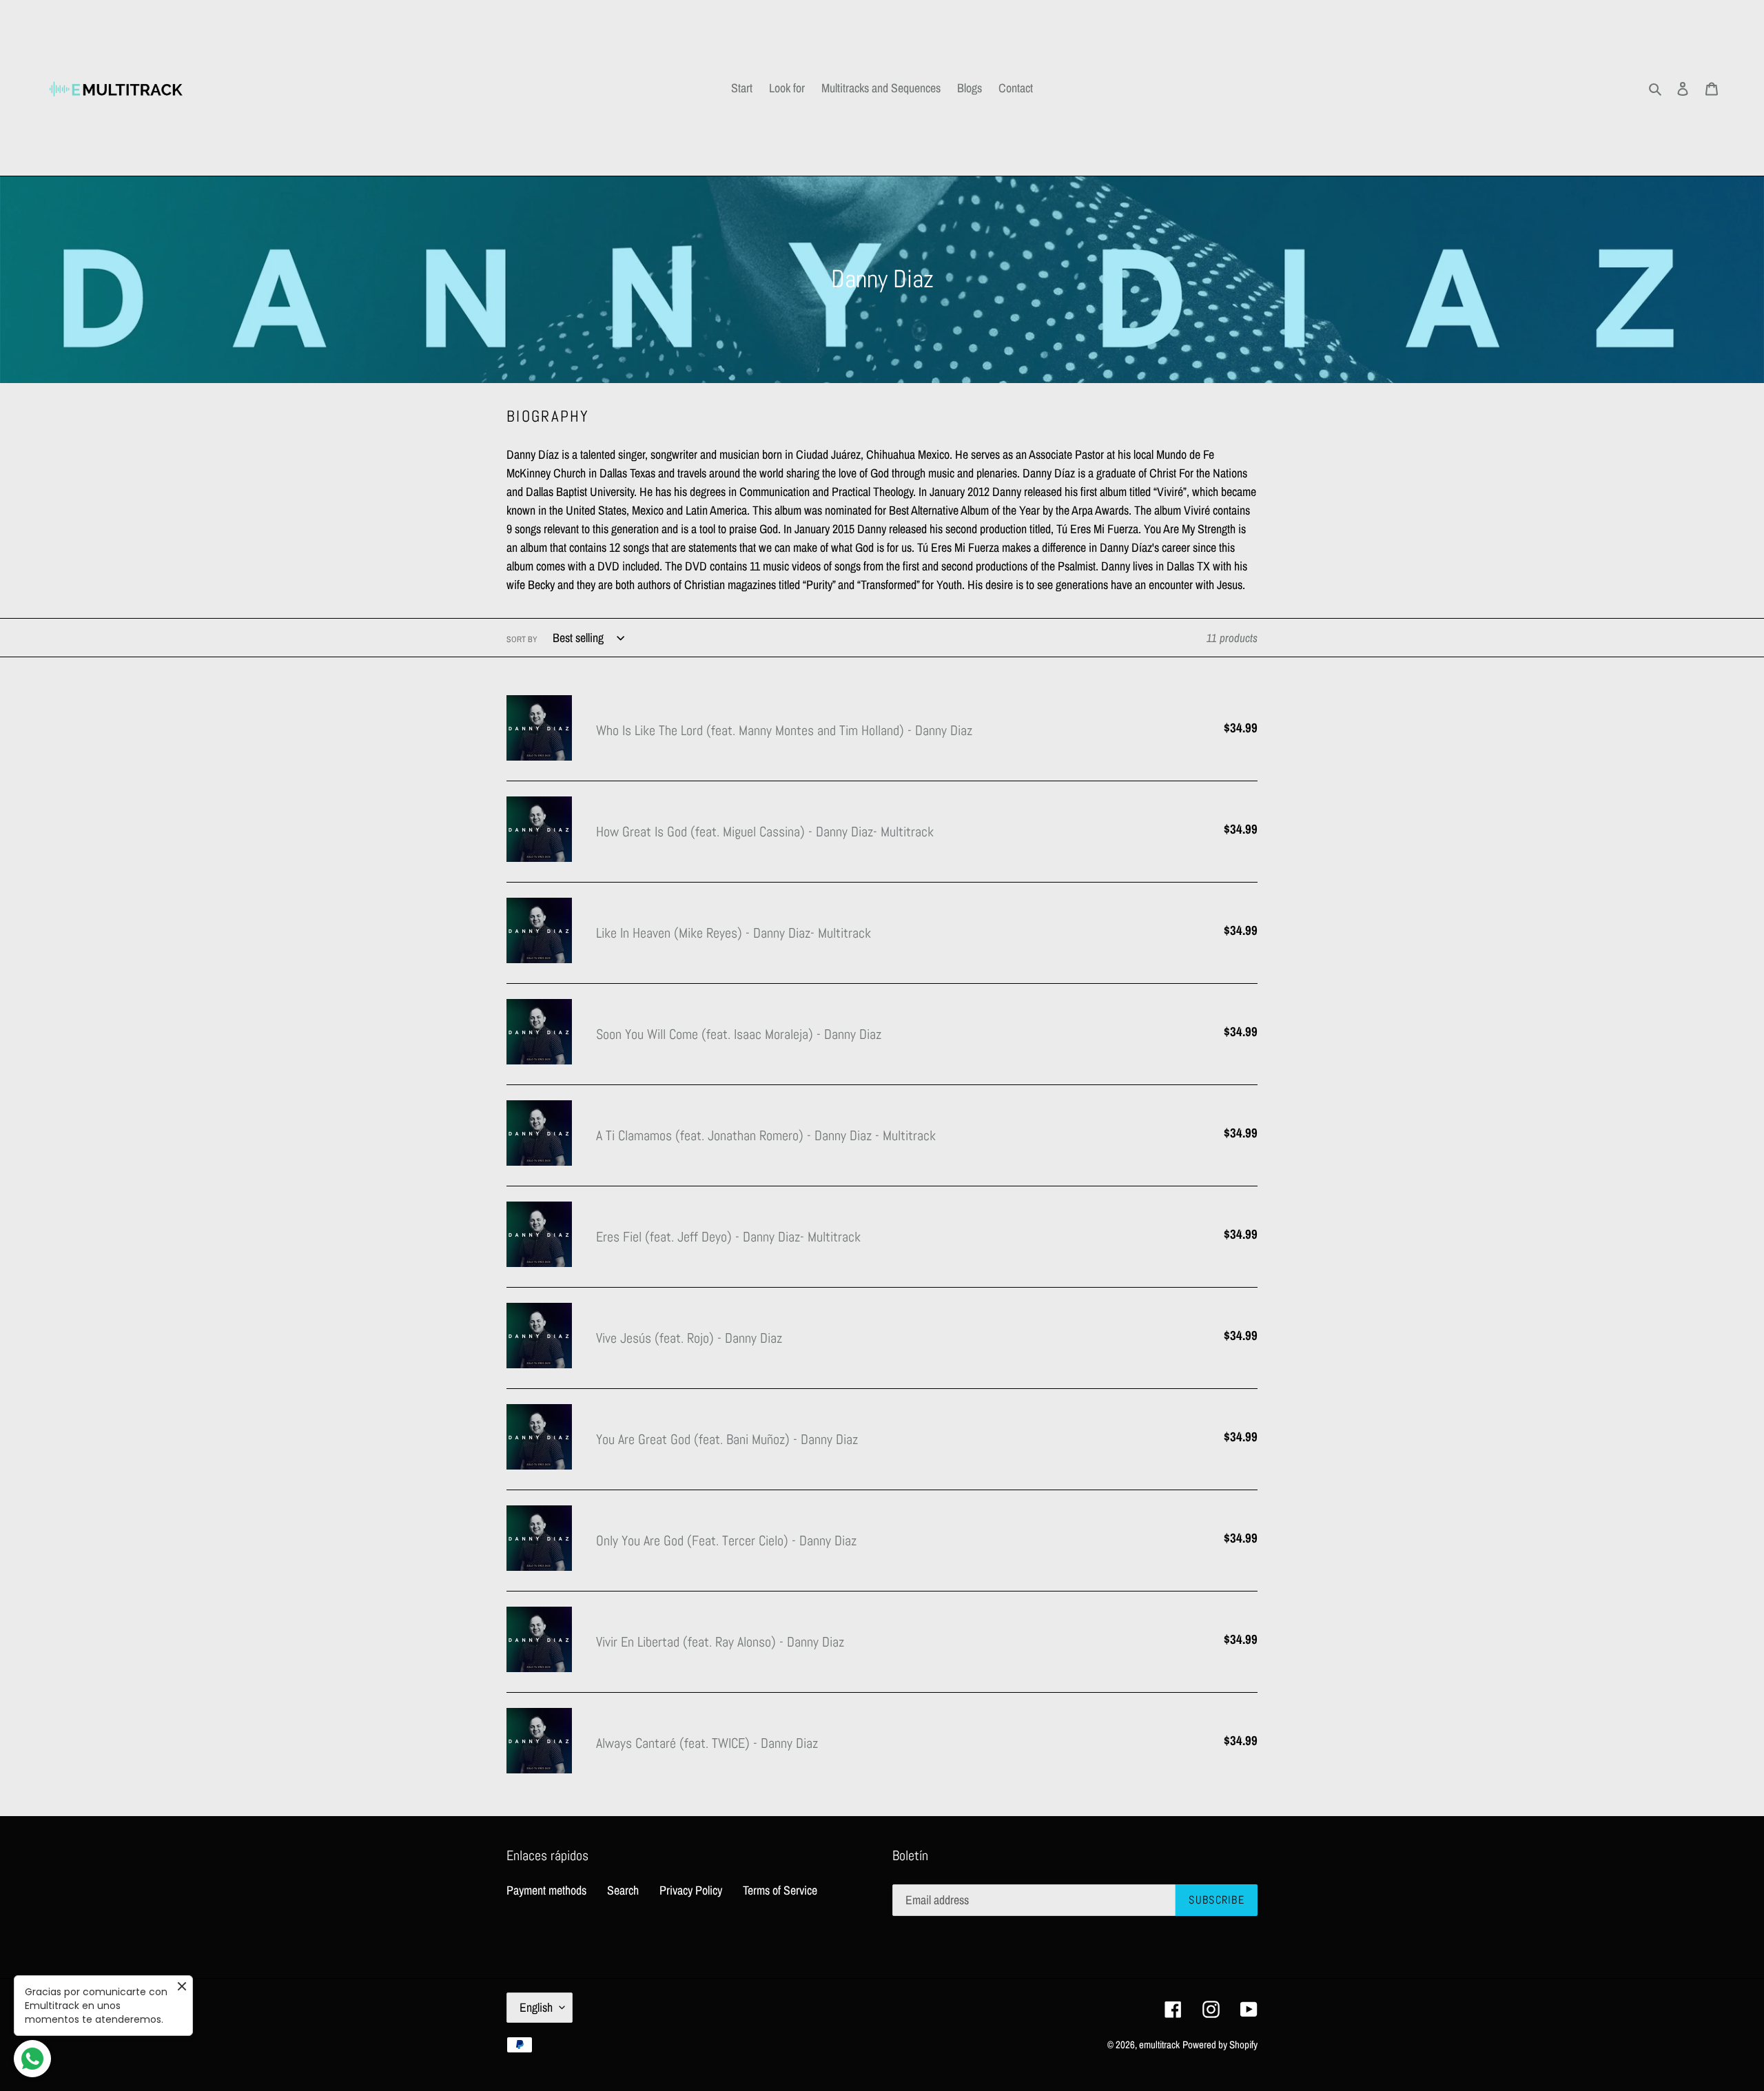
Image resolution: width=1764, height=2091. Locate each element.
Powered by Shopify (1220, 2044)
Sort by (522, 639)
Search (623, 1890)
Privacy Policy (691, 1890)
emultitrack (1159, 2044)
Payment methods (546, 1890)
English (536, 2007)
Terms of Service (780, 1890)
